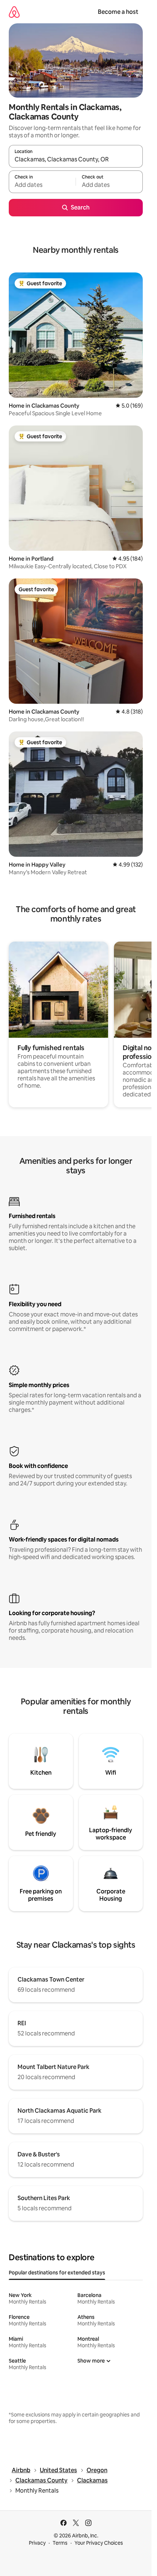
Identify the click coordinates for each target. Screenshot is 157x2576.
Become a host (118, 12)
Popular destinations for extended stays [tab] (57, 2273)
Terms (60, 2543)
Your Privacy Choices (99, 2543)
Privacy (37, 2543)
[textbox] (42, 185)
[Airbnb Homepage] (14, 12)
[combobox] (76, 160)
